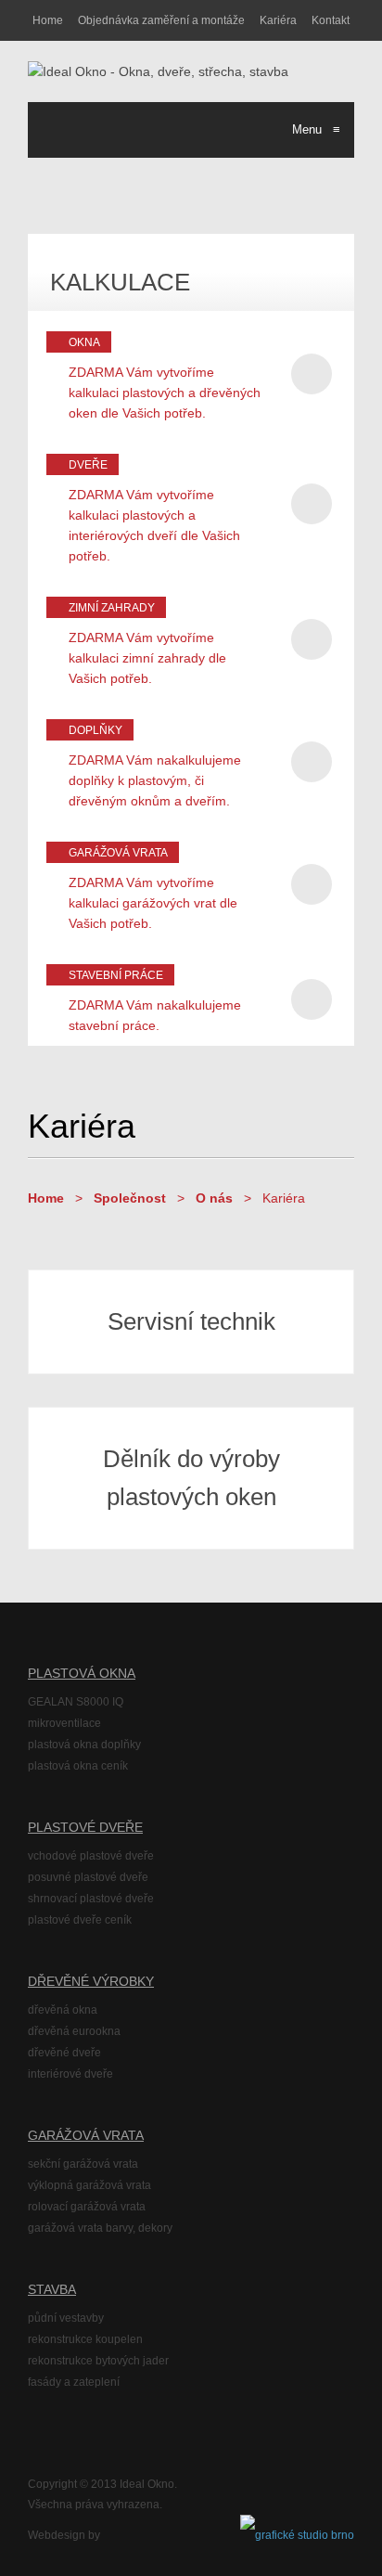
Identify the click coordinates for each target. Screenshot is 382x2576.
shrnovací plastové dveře (91, 1899)
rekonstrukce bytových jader (98, 2361)
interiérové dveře (70, 2074)
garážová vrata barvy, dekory (100, 2228)
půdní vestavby (66, 2318)
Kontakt (331, 20)
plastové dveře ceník (80, 1920)
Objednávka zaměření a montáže (161, 20)
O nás (214, 1198)
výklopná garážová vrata (89, 2185)
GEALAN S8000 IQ (76, 1702)
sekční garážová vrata (83, 2164)
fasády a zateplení (74, 2382)
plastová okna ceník (78, 1766)
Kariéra (278, 20)
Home (48, 20)
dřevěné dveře (64, 2053)
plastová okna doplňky (84, 1745)
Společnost (130, 1198)
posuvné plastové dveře (88, 1877)
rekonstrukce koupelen (85, 2339)
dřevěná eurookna (74, 2031)
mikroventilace (64, 1723)
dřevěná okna (63, 2010)
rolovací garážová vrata (87, 2207)
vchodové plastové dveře (91, 1856)
